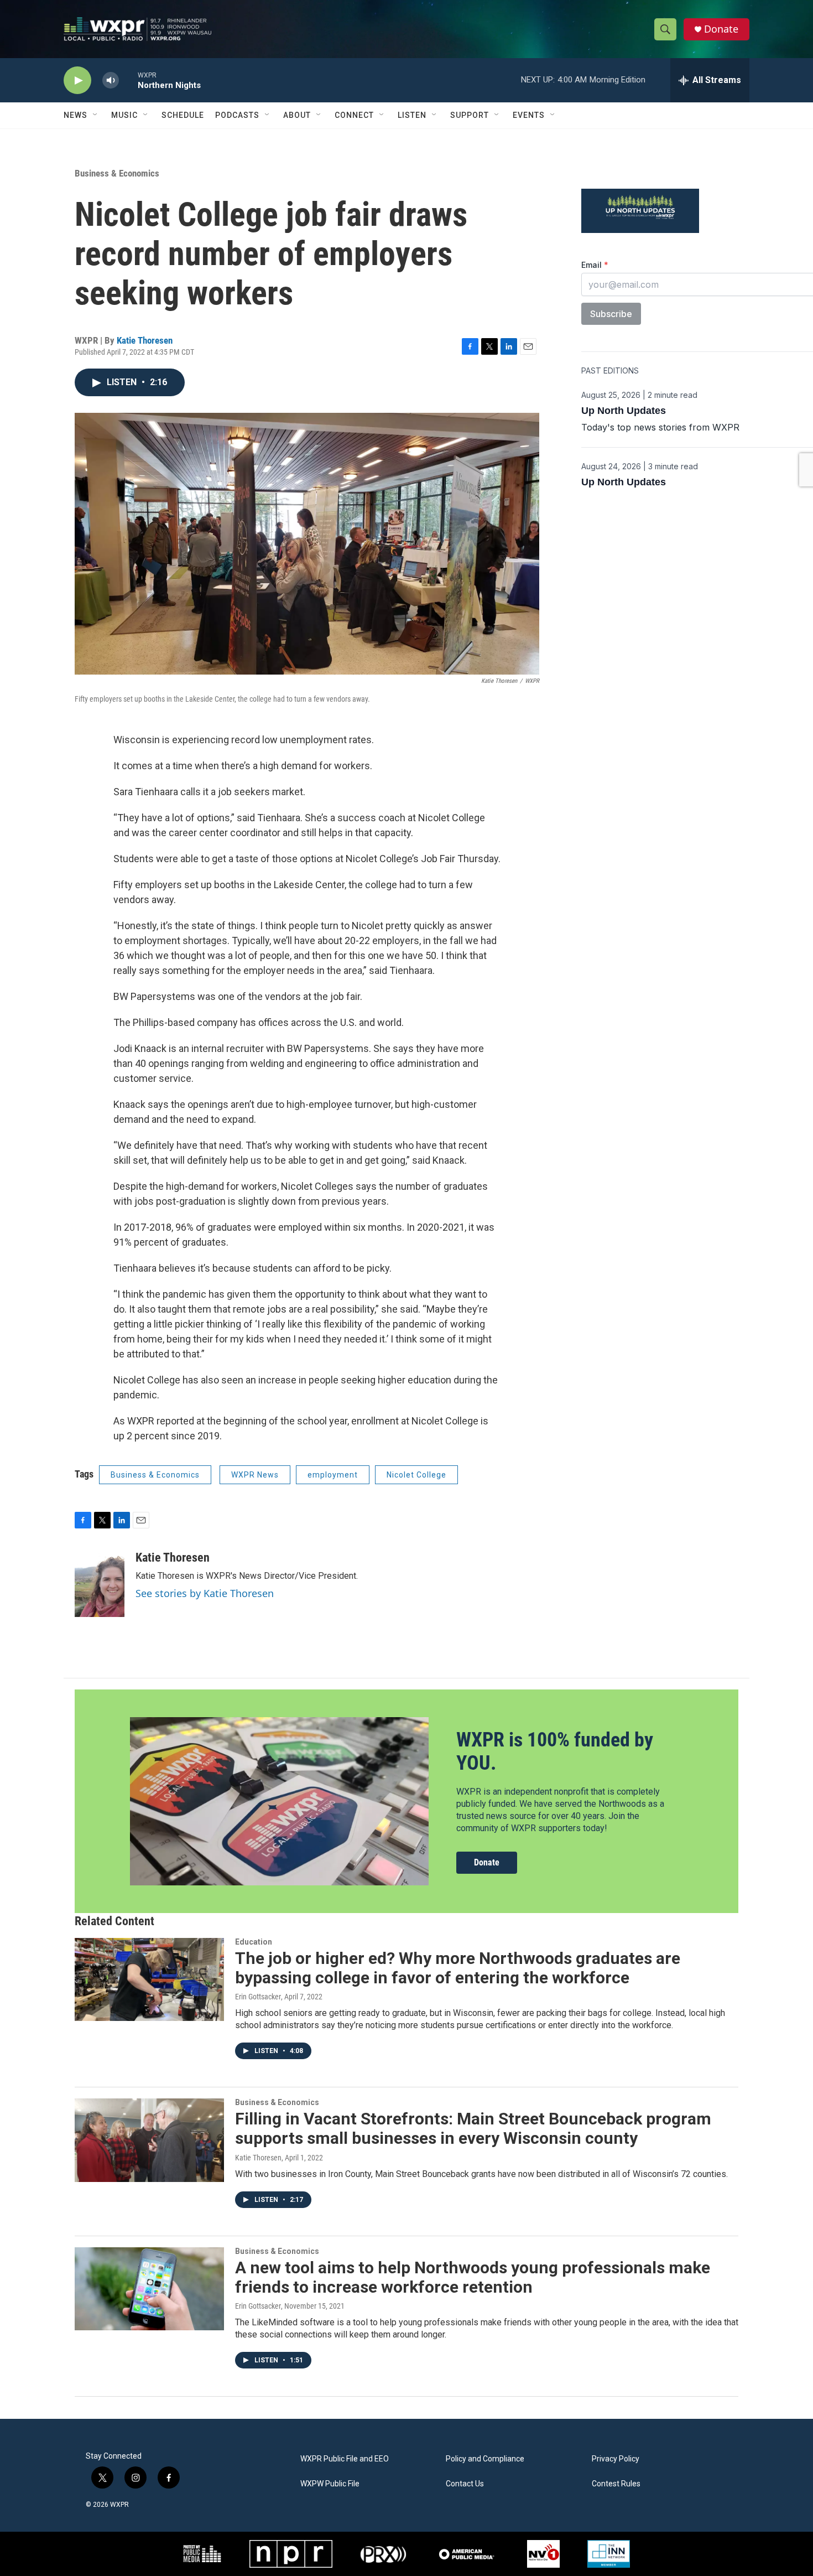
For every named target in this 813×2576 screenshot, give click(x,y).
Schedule (183, 115)
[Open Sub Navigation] (96, 115)
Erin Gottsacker (258, 1997)
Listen (412, 115)
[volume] (111, 81)
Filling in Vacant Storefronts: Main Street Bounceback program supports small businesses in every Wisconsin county (473, 2128)
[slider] (128, 80)
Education (254, 1942)
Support (470, 115)
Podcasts (237, 115)
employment (333, 1475)
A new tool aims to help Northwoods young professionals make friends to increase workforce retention (473, 2277)
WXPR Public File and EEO (345, 2459)
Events (529, 115)
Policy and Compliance (485, 2459)
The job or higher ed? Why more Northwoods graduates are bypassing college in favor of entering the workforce (458, 1968)
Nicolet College (416, 1475)
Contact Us (465, 2484)
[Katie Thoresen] (100, 1584)
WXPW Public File (330, 2484)
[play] (77, 81)
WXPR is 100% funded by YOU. (555, 1751)
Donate (721, 29)
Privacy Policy (616, 2459)
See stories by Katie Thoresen (205, 1593)
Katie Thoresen (145, 340)
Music (124, 115)
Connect (354, 115)
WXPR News (255, 1475)
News (75, 115)
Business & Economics (117, 173)
